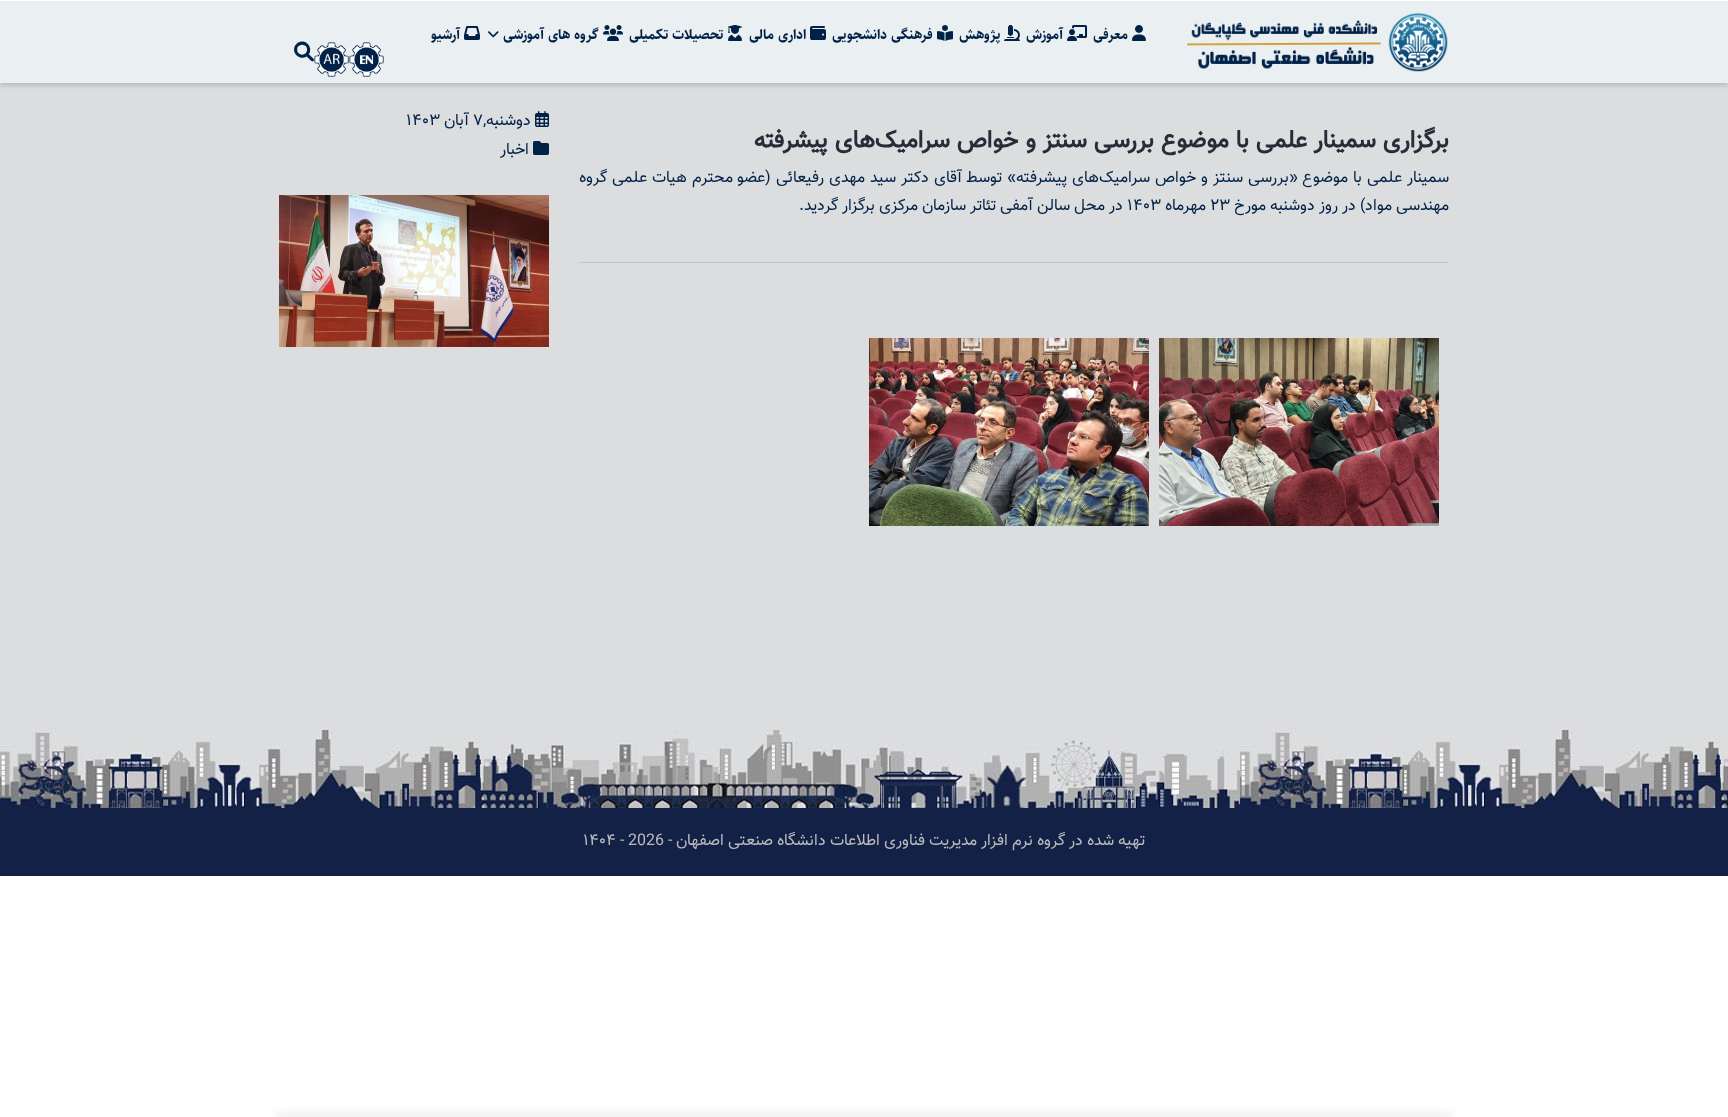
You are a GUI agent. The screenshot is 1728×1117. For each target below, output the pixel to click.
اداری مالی (779, 35)
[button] (414, 208)
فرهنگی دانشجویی (884, 35)
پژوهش (981, 35)
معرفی (1112, 35)
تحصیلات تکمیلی (678, 35)
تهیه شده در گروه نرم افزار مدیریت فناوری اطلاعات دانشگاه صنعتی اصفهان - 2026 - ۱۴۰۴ (864, 841)
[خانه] (1314, 42)
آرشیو (447, 35)
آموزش (1046, 35)
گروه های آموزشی (551, 35)
